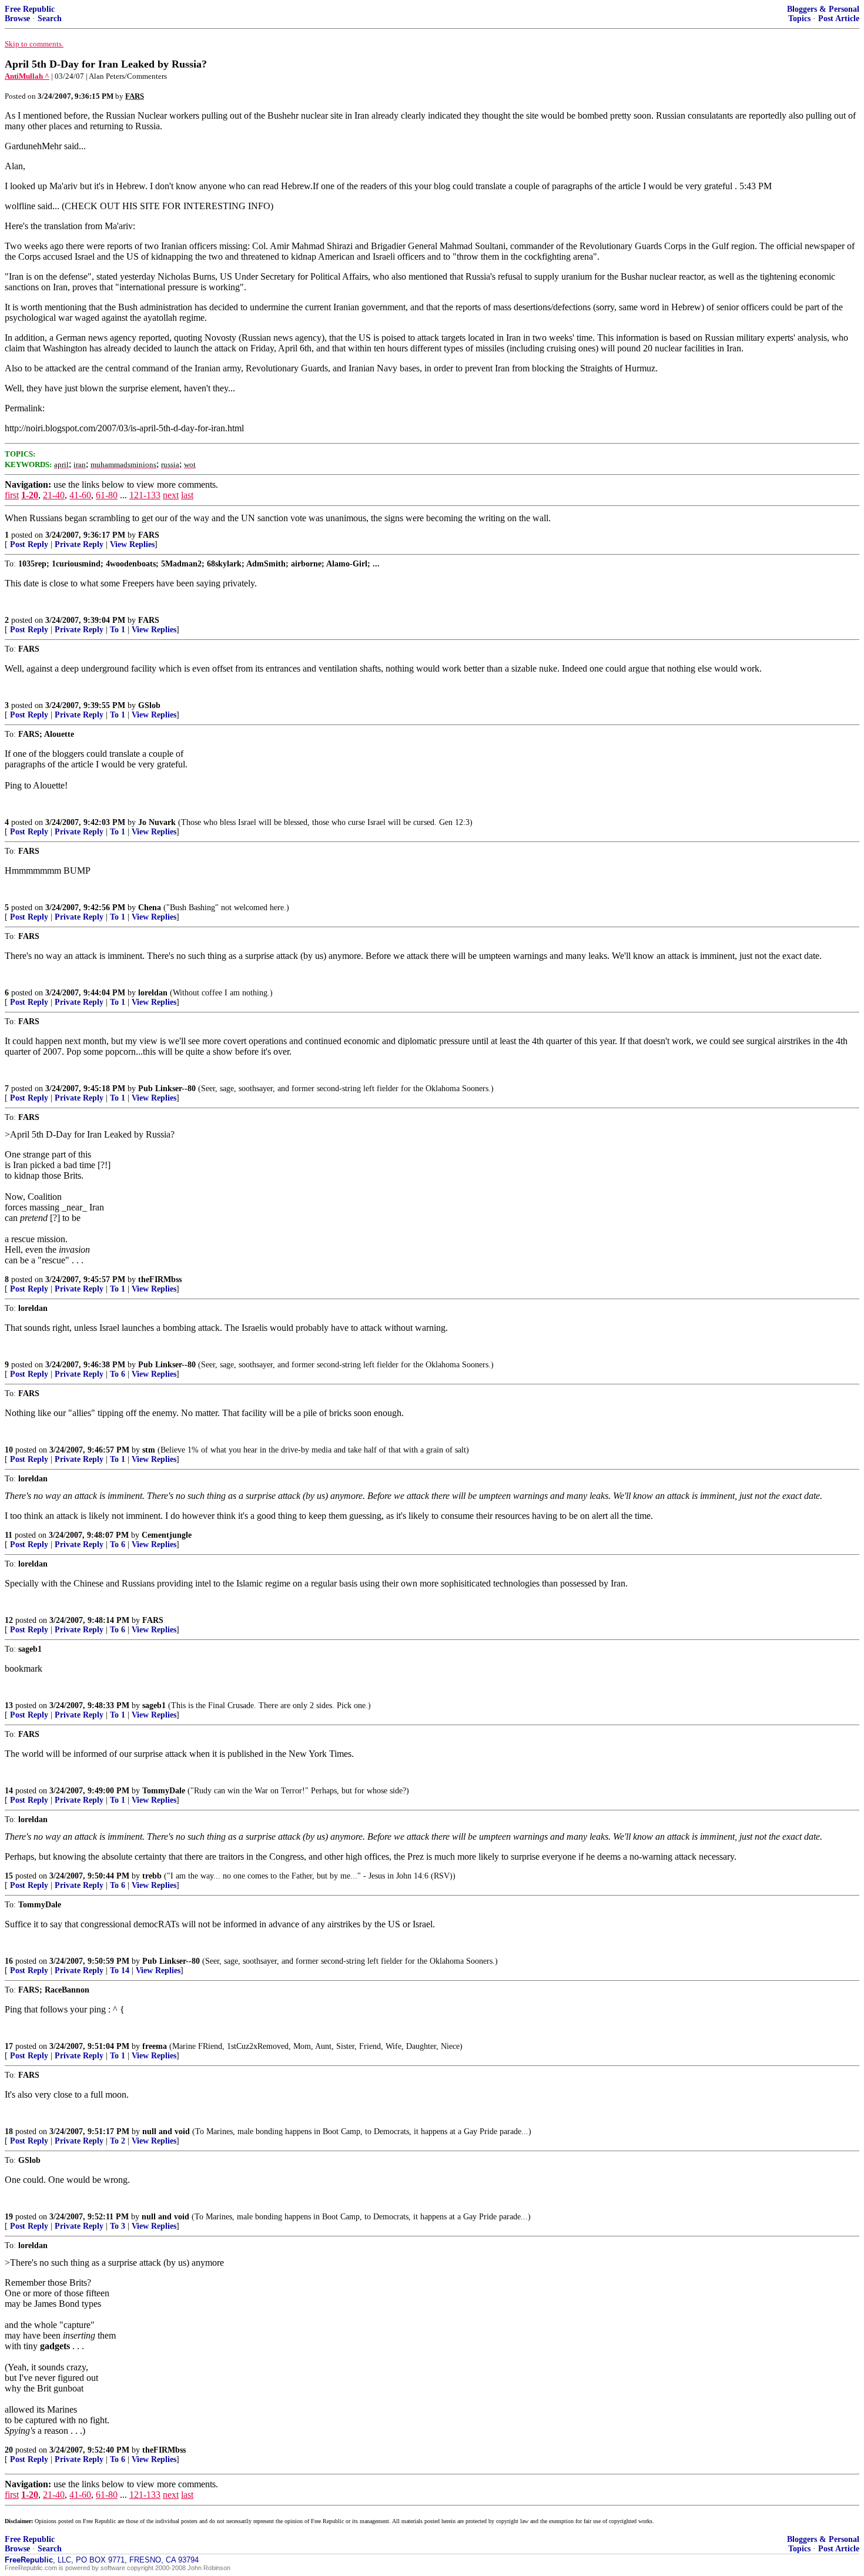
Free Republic (30, 9)
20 (9, 2450)
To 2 (118, 2141)
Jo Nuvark (157, 822)
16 (9, 1961)
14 (9, 1791)
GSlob (149, 705)
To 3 (118, 2226)
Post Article (839, 19)
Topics (799, 19)
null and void (166, 2131)
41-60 (80, 495)
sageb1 (154, 1705)
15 (9, 1876)
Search (50, 19)
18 (9, 2131)
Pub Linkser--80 (167, 1089)
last (187, 495)
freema (155, 2046)
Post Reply (29, 544)
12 (9, 1620)
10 (9, 1450)
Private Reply (79, 544)
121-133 (145, 495)
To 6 (118, 1374)
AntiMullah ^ (27, 76)
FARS (149, 535)
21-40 (54, 495)
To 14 (120, 1970)
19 (9, 2217)
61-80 (107, 495)
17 (9, 2046)
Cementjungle (167, 1535)
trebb (152, 1876)
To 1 (118, 630)
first (12, 495)
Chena (150, 908)
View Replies (132, 544)
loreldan (153, 993)
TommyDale (164, 1791)
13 (9, 1705)
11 (9, 1535)
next (171, 495)
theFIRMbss (160, 1279)
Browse (17, 19)
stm (149, 1450)
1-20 (30, 495)
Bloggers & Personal (823, 9)
